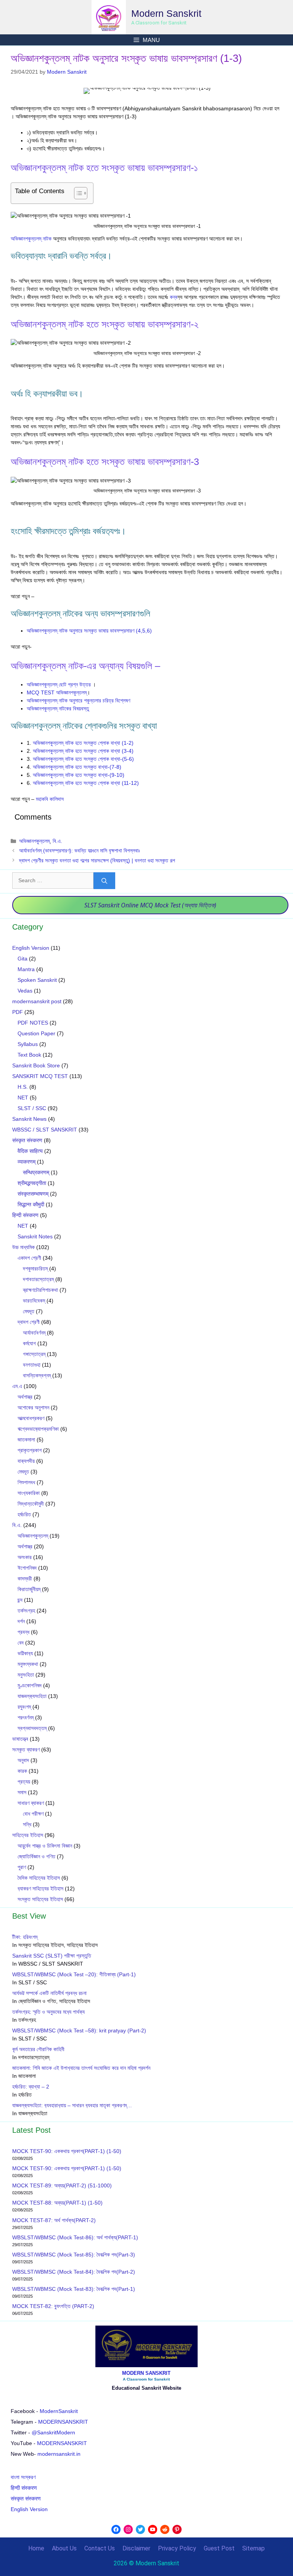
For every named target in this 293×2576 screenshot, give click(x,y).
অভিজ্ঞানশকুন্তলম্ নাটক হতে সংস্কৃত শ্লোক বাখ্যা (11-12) (86, 783)
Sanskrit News (29, 1119)
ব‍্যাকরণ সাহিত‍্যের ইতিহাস (40, 1888)
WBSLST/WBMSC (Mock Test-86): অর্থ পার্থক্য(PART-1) (75, 2237)
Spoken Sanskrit (37, 980)
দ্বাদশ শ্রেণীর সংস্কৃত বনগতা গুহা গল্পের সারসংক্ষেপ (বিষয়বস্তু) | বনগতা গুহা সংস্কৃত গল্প (97, 860)
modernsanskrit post (37, 1001)
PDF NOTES (33, 1023)
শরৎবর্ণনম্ (26, 1717)
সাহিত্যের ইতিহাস (28, 1835)
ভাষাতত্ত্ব (20, 1739)
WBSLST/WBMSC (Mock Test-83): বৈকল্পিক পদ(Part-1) (74, 2289)
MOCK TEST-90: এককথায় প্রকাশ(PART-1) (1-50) (67, 2151)
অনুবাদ (23, 1760)
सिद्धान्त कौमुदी (31, 1204)
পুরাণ (22, 1867)
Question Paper (36, 1033)
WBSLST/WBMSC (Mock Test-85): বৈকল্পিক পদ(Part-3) (74, 2255)
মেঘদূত (29, 1311)
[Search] (104, 881)
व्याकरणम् (27, 1162)
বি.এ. (57, 841)
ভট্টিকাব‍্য (25, 1653)
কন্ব (174, 297)
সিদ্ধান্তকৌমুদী (31, 1504)
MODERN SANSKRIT (146, 2373)
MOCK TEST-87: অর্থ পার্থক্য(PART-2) (54, 2220)
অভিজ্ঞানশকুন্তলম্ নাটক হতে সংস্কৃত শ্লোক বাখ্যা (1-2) (83, 743)
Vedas (25, 991)
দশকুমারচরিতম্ (35, 1269)
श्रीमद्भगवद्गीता (32, 1183)
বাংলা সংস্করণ (23, 2477)
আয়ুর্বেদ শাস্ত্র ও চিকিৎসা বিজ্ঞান (45, 1846)
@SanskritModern (53, 2432)
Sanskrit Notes (35, 1236)
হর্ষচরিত (24, 1514)
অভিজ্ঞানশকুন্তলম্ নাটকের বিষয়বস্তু (58, 709)
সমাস (22, 1792)
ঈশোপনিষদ (27, 1568)
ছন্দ (20, 1600)
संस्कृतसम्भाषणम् (33, 1194)
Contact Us (100, 2548)
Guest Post (219, 2548)
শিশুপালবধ (26, 1482)
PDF (18, 1012)
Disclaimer (136, 2548)
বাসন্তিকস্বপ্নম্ (37, 1375)
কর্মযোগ (29, 1343)
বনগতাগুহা (32, 1365)
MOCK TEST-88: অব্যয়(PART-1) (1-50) (57, 2203)
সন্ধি (27, 1824)
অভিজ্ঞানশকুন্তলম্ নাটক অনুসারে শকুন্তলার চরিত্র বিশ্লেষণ (78, 700)
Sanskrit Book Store (36, 1065)
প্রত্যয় (24, 1782)
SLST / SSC (32, 1108)
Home (36, 2548)
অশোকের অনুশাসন (33, 1407)
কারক (22, 1771)
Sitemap (254, 2548)
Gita (23, 959)
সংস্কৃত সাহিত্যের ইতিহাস (40, 1899)
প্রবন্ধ (23, 1632)
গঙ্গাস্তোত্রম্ (34, 1354)
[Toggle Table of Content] (77, 193)
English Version (31, 948)
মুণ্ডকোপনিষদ (30, 1685)
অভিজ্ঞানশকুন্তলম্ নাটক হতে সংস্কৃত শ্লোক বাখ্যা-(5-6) (83, 759)
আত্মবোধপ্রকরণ (31, 1418)
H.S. (23, 1087)
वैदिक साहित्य (30, 1151)
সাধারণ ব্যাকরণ (31, 1803)
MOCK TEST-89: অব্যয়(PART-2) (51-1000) (62, 2185)
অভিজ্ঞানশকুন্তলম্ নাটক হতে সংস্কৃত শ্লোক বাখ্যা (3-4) (83, 751)
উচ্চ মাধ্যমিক (23, 1247)
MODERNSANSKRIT (63, 2422)
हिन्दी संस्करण (25, 1215)
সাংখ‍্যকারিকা (29, 1493)
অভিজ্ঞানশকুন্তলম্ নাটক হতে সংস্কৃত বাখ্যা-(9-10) (79, 775)
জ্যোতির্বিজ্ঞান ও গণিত (36, 1856)
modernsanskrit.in (59, 2454)
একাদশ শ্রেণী (29, 1258)
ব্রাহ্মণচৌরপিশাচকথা (40, 1290)
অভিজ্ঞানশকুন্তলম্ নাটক (32, 239)
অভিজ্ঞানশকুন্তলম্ (34, 841)
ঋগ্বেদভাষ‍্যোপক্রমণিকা (38, 1429)
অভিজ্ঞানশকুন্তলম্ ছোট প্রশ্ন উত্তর (60, 684)
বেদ (21, 1643)
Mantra (26, 969)
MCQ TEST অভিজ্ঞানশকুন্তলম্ (57, 692)
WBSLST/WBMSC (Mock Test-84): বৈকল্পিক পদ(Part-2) (74, 2272)
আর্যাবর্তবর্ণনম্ (34, 1333)
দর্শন (21, 1621)
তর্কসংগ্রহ (26, 1611)
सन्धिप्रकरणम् (36, 1172)
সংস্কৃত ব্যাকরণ (26, 1750)
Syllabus (28, 1044)
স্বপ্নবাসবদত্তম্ (32, 1728)
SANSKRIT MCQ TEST (40, 1076)
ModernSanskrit (59, 2411)
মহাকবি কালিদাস (50, 799)
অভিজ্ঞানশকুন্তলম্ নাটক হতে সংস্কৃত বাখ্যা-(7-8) (77, 767)
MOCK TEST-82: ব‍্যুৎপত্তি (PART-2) (54, 2306)
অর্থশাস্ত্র (25, 1397)
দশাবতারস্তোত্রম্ (38, 1279)
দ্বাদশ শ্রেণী (29, 1322)
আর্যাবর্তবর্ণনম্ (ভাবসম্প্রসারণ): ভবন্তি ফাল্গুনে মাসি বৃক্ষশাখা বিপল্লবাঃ (80, 851)
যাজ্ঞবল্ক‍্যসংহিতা (32, 1696)
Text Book (29, 1055)
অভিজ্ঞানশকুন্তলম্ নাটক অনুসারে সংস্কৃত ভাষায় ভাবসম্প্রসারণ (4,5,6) (89, 631)
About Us (64, 2548)
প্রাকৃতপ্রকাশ (30, 1450)
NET (23, 1098)
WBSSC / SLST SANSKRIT (45, 1130)
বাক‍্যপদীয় (26, 1461)
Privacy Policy (177, 2548)
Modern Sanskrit (166, 13)
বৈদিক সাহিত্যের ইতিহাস (39, 1878)
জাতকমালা (26, 1440)
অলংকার (25, 1557)
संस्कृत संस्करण (27, 1140)
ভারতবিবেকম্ (34, 1301)
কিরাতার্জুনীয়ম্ (29, 1589)
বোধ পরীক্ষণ (33, 1814)
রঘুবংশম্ (24, 1707)
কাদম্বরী (25, 1579)
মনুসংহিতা (26, 1675)
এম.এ (17, 1386)
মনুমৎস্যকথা (28, 1664)
